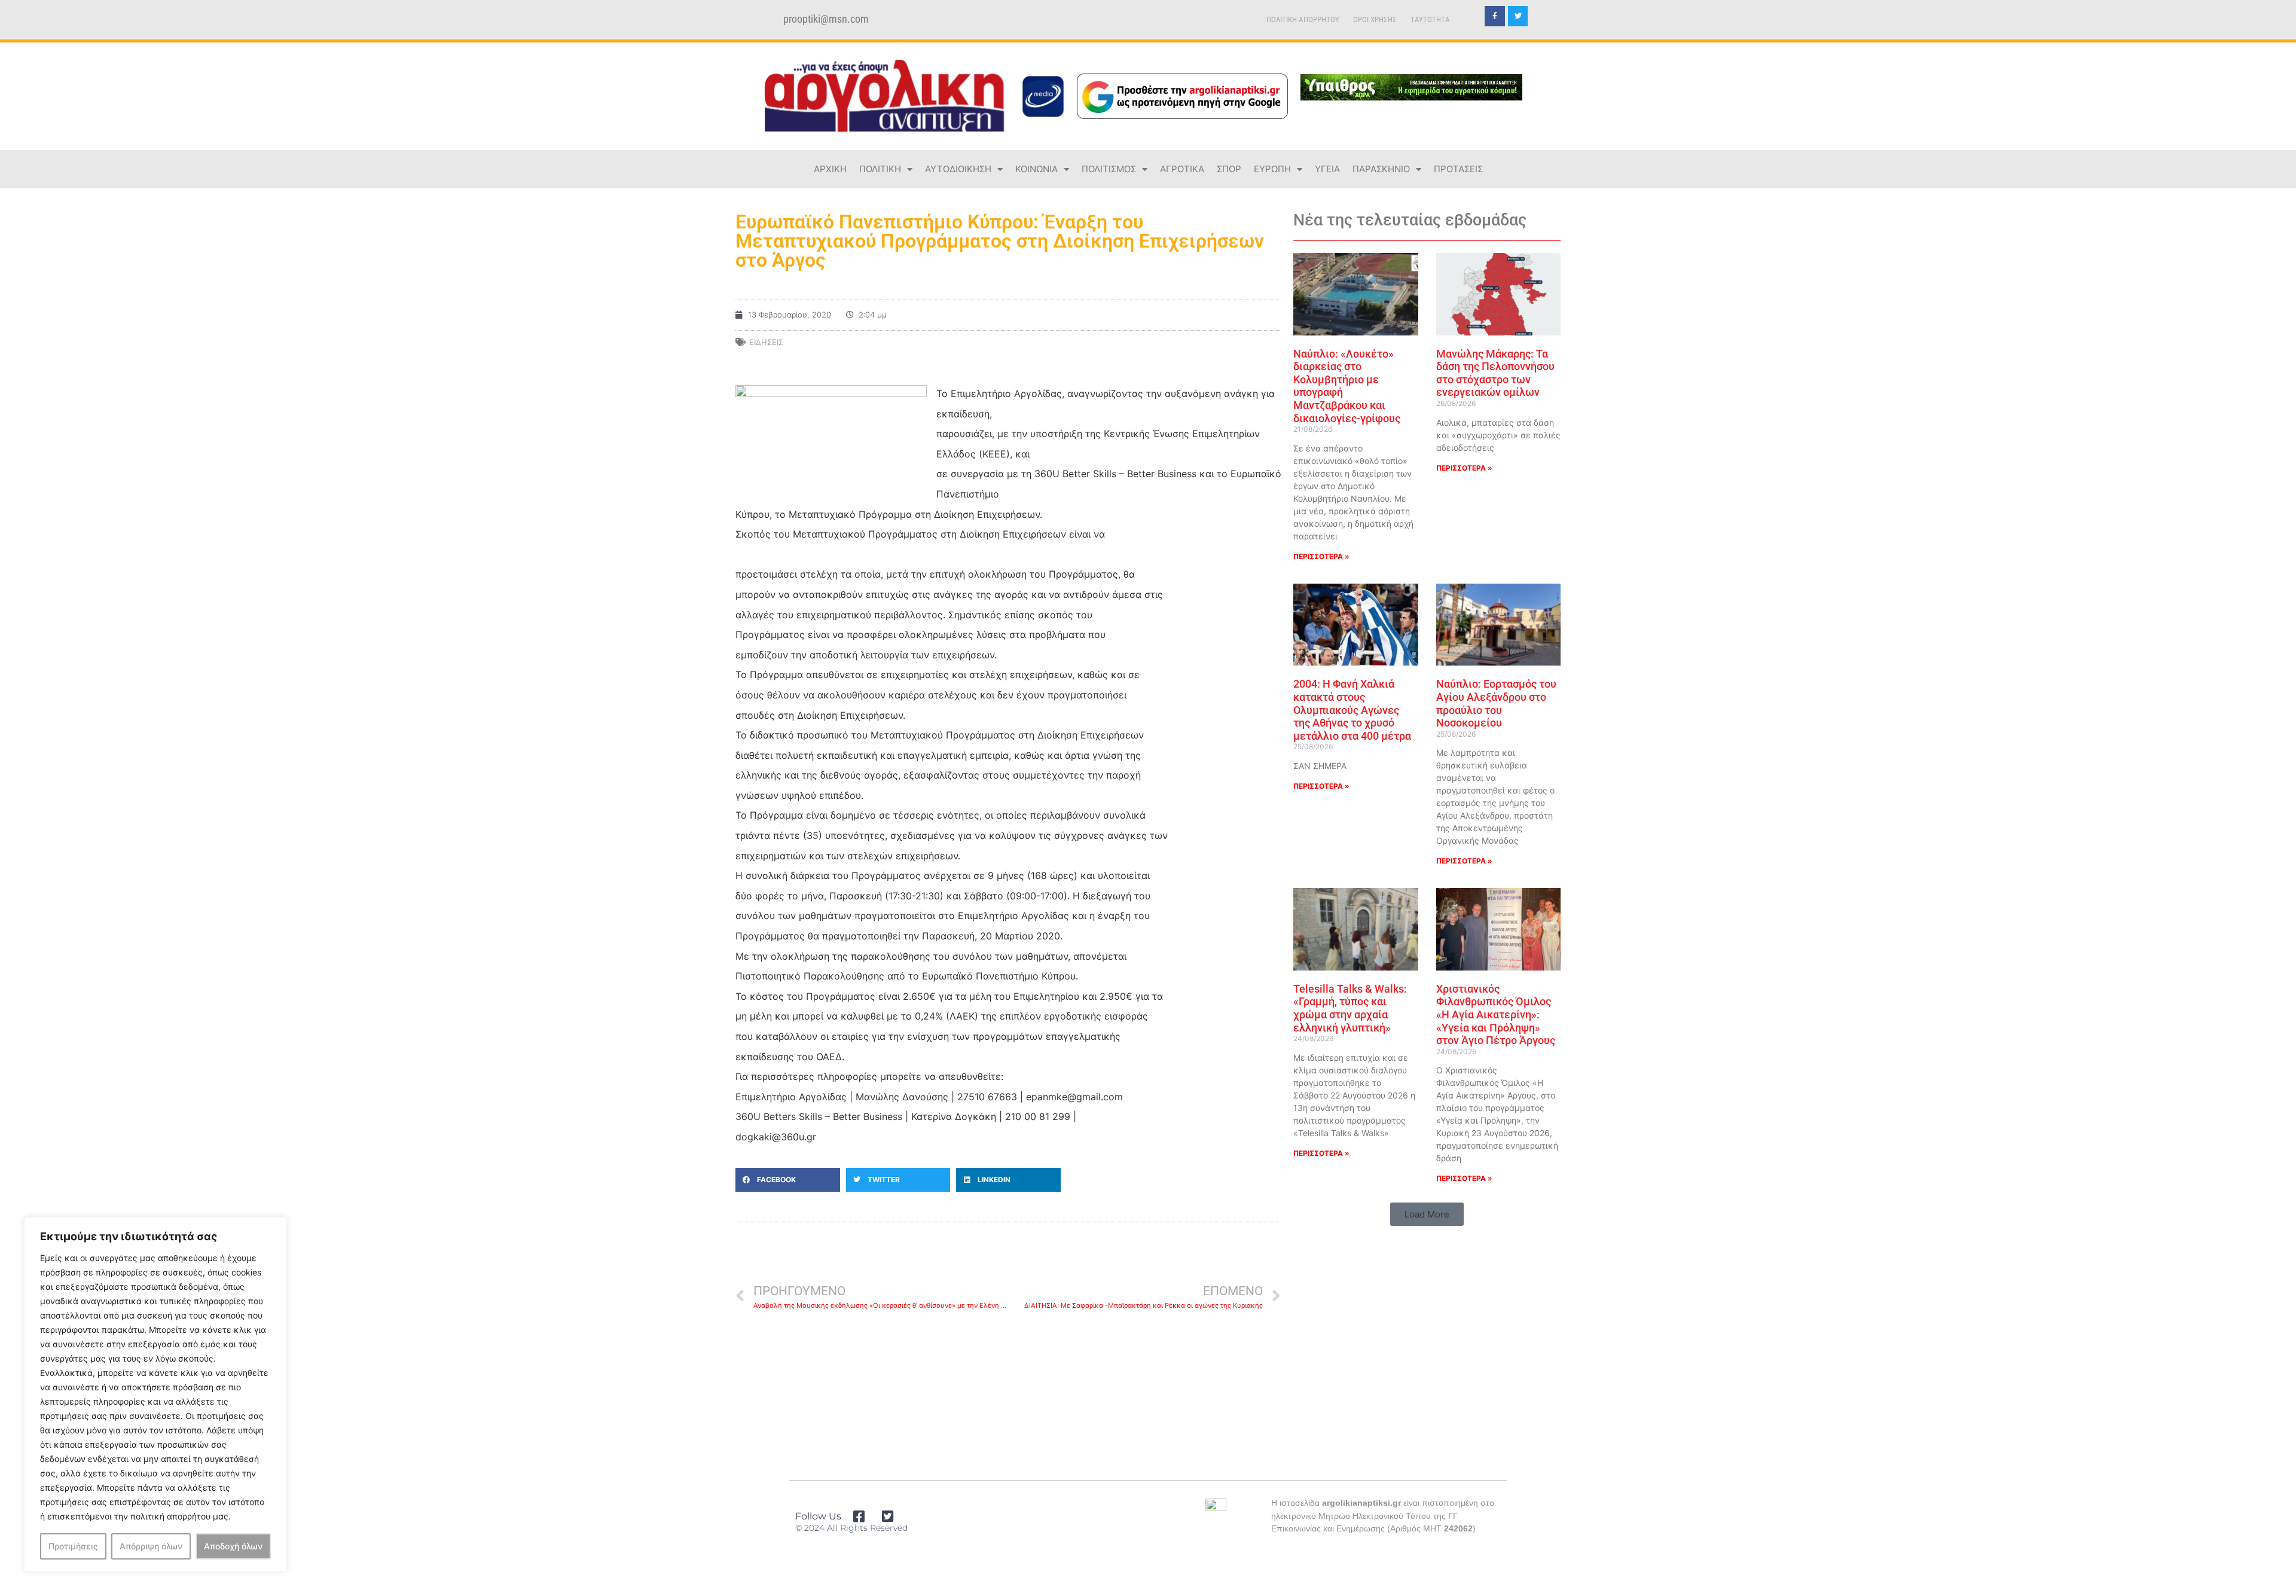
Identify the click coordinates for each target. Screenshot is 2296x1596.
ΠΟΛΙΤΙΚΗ (880, 169)
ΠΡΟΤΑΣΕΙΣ (1458, 169)
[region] (155, 1394)
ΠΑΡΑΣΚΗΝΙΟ (1381, 169)
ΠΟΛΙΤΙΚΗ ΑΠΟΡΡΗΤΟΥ (1303, 19)
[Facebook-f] (1495, 16)
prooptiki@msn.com (826, 19)
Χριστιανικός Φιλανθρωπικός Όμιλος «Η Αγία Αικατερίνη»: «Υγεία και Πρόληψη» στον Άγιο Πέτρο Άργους (1496, 1014)
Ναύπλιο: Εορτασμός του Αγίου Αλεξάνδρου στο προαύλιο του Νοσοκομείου (1496, 703)
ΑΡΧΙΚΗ (830, 169)
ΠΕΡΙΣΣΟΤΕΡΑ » (1321, 556)
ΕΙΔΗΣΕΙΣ (766, 342)
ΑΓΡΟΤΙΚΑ (1182, 169)
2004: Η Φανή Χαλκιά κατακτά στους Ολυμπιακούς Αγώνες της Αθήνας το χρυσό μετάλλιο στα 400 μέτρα (1352, 709)
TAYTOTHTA (1430, 19)
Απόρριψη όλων (151, 1546)
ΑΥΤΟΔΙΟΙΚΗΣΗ (958, 169)
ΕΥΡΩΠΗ (1272, 169)
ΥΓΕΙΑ (1327, 169)
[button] (788, 1180)
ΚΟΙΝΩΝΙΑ (1036, 169)
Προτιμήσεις (73, 1546)
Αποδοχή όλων (233, 1546)
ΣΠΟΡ (1229, 169)
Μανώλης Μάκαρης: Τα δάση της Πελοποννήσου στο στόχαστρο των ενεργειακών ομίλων (1495, 373)
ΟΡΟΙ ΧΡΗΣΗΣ (1375, 19)
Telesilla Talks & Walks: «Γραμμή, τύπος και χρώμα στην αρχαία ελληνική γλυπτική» (1350, 1008)
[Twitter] (1518, 16)
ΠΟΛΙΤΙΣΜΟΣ (1109, 169)
